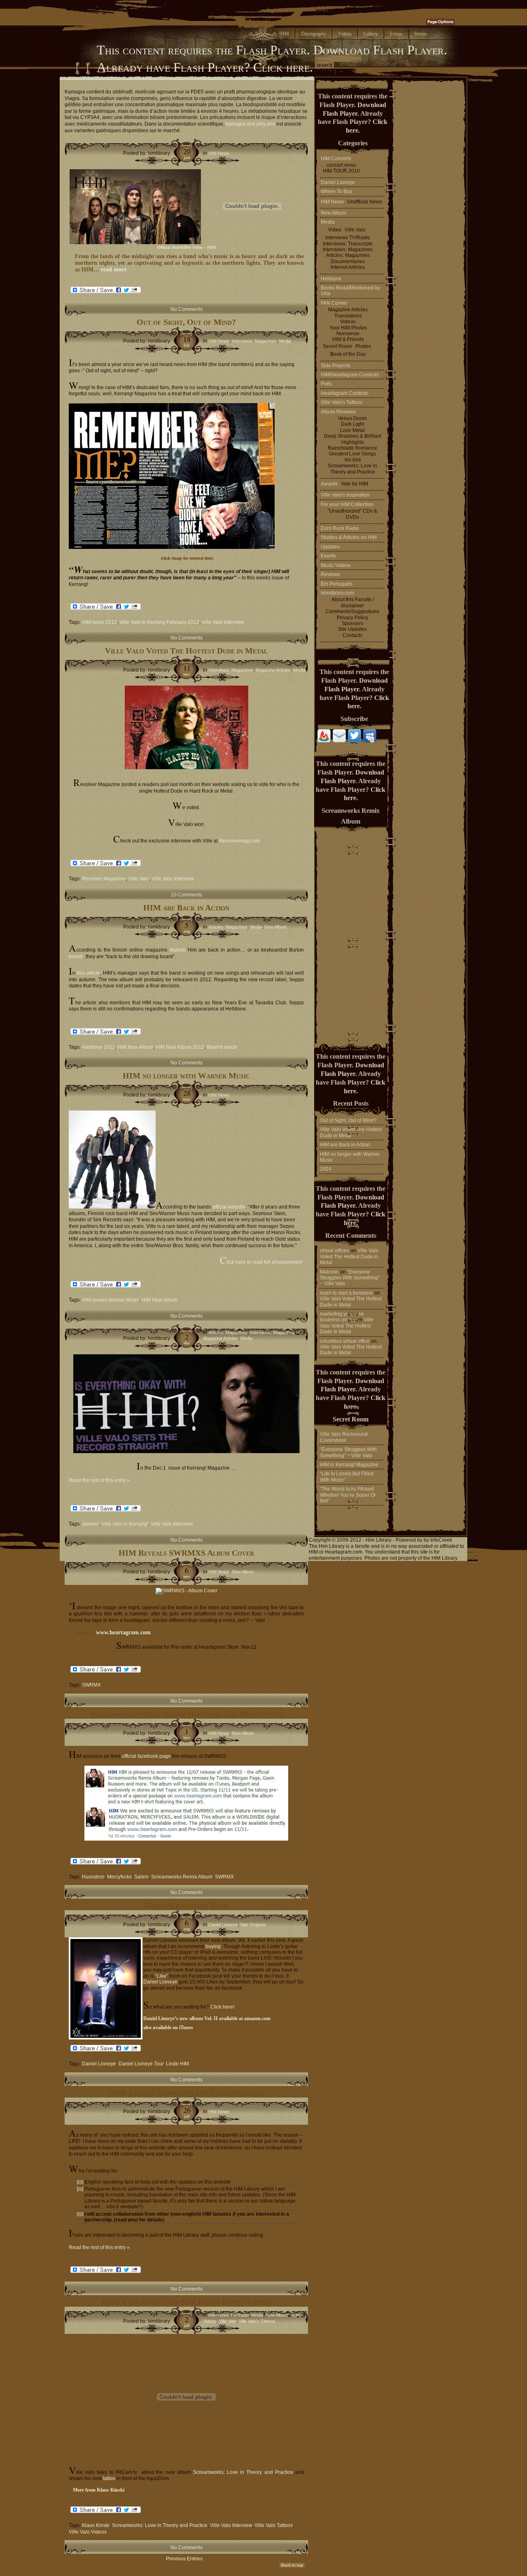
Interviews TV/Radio (229, 2315)
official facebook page (146, 1756)
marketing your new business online (342, 1317)
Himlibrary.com (337, 593)
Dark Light (352, 424)
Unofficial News (365, 202)
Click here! (222, 2007)
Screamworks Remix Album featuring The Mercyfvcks (187, 1714)
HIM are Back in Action (186, 908)
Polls (326, 384)
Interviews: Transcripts (348, 244)
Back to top (292, 2565)
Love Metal (352, 430)
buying (213, 1946)
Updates (330, 547)
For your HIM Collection (347, 504)
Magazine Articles (273, 670)
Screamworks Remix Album (182, 1877)
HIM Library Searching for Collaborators (186, 2093)
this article (89, 973)
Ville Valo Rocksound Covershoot (344, 1437)
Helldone (331, 279)
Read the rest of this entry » (99, 1480)
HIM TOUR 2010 (341, 171)
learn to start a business (346, 1293)
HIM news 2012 (99, 622)
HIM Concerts (336, 159)
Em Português (337, 584)
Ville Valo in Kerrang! (125, 1524)
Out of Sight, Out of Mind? (186, 322)
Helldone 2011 (98, 1047)
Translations (348, 316)
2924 (326, 1169)
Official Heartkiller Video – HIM (187, 247)
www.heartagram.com (123, 1632)
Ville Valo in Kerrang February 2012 (159, 622)
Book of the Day (348, 354)
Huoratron (93, 1877)
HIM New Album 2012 (180, 1047)
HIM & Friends (348, 339)
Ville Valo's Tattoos (257, 2321)
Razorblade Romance (352, 448)
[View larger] (172, 547)
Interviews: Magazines (254, 341)
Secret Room (337, 346)
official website (229, 1207)
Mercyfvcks (119, 1877)
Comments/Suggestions (352, 611)
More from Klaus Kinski (99, 2490)
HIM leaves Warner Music (111, 1300)
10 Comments (187, 895)
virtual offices (335, 1251)
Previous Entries (184, 2559)
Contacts (352, 635)
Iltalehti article (222, 1047)
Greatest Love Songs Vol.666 (352, 457)
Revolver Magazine (104, 879)
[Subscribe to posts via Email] (339, 741)
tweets (76, 957)
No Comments (187, 309)
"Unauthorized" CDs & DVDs (352, 514)
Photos (363, 346)
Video (296, 2315)
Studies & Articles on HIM (349, 537)
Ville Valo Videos (88, 2532)
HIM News (219, 153)
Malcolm (329, 1272)
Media (285, 341)
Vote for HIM (354, 484)
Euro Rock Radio (340, 528)
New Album (275, 927)
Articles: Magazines (228, 927)
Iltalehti (177, 950)
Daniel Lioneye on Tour (187, 1905)
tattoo (109, 2478)
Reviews (330, 574)
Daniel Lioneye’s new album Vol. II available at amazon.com (207, 2018)
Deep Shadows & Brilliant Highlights (353, 439)
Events (328, 556)
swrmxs (90, 1524)
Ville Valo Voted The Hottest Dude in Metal (186, 651)
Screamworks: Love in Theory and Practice (243, 2472)
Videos (210, 2321)
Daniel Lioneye (223, 1925)
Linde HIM (177, 2064)
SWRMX (91, 1685)
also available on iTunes (168, 2028)
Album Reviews (338, 412)
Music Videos (336, 565)
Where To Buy (336, 191)
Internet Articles (348, 267)
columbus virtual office (345, 1341)
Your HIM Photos (348, 328)
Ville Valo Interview (223, 622)
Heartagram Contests (345, 393)
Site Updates (352, 629)
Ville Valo (139, 879)
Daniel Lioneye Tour (141, 2064)
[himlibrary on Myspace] (370, 741)
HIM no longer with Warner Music (186, 1076)
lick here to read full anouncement (261, 1262)
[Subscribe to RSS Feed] (324, 741)
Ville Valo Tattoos (274, 2525)
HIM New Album (135, 1047)
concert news (341, 165)
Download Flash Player (379, 50)
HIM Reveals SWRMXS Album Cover (186, 1553)
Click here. (283, 67)
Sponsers (352, 623)
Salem (141, 1877)
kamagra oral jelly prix (250, 124)
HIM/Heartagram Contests (350, 375)
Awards (329, 484)
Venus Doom (352, 418)
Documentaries (348, 261)
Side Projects (253, 1925)
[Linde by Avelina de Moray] (104, 1988)
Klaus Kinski (96, 2525)
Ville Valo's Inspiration (345, 495)
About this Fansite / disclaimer (353, 602)
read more (114, 269)
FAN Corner (334, 303)
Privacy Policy (352, 618)
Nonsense (348, 334)
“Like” (162, 1976)
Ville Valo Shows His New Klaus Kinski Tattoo (187, 2302)
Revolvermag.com (239, 841)
